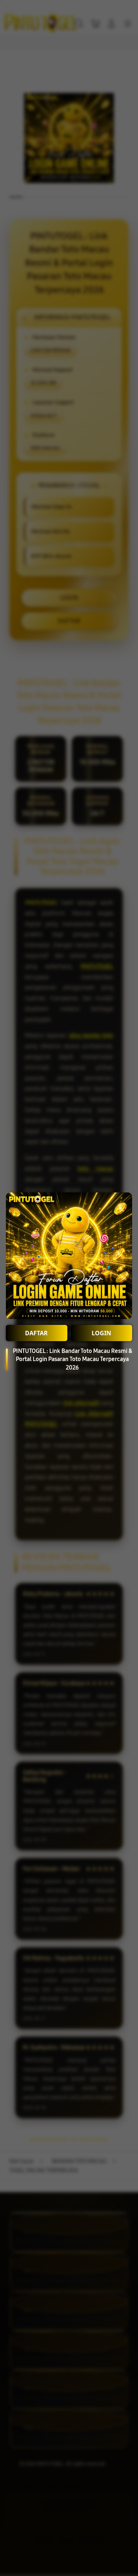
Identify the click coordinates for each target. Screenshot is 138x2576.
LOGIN (101, 1333)
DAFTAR (36, 1333)
